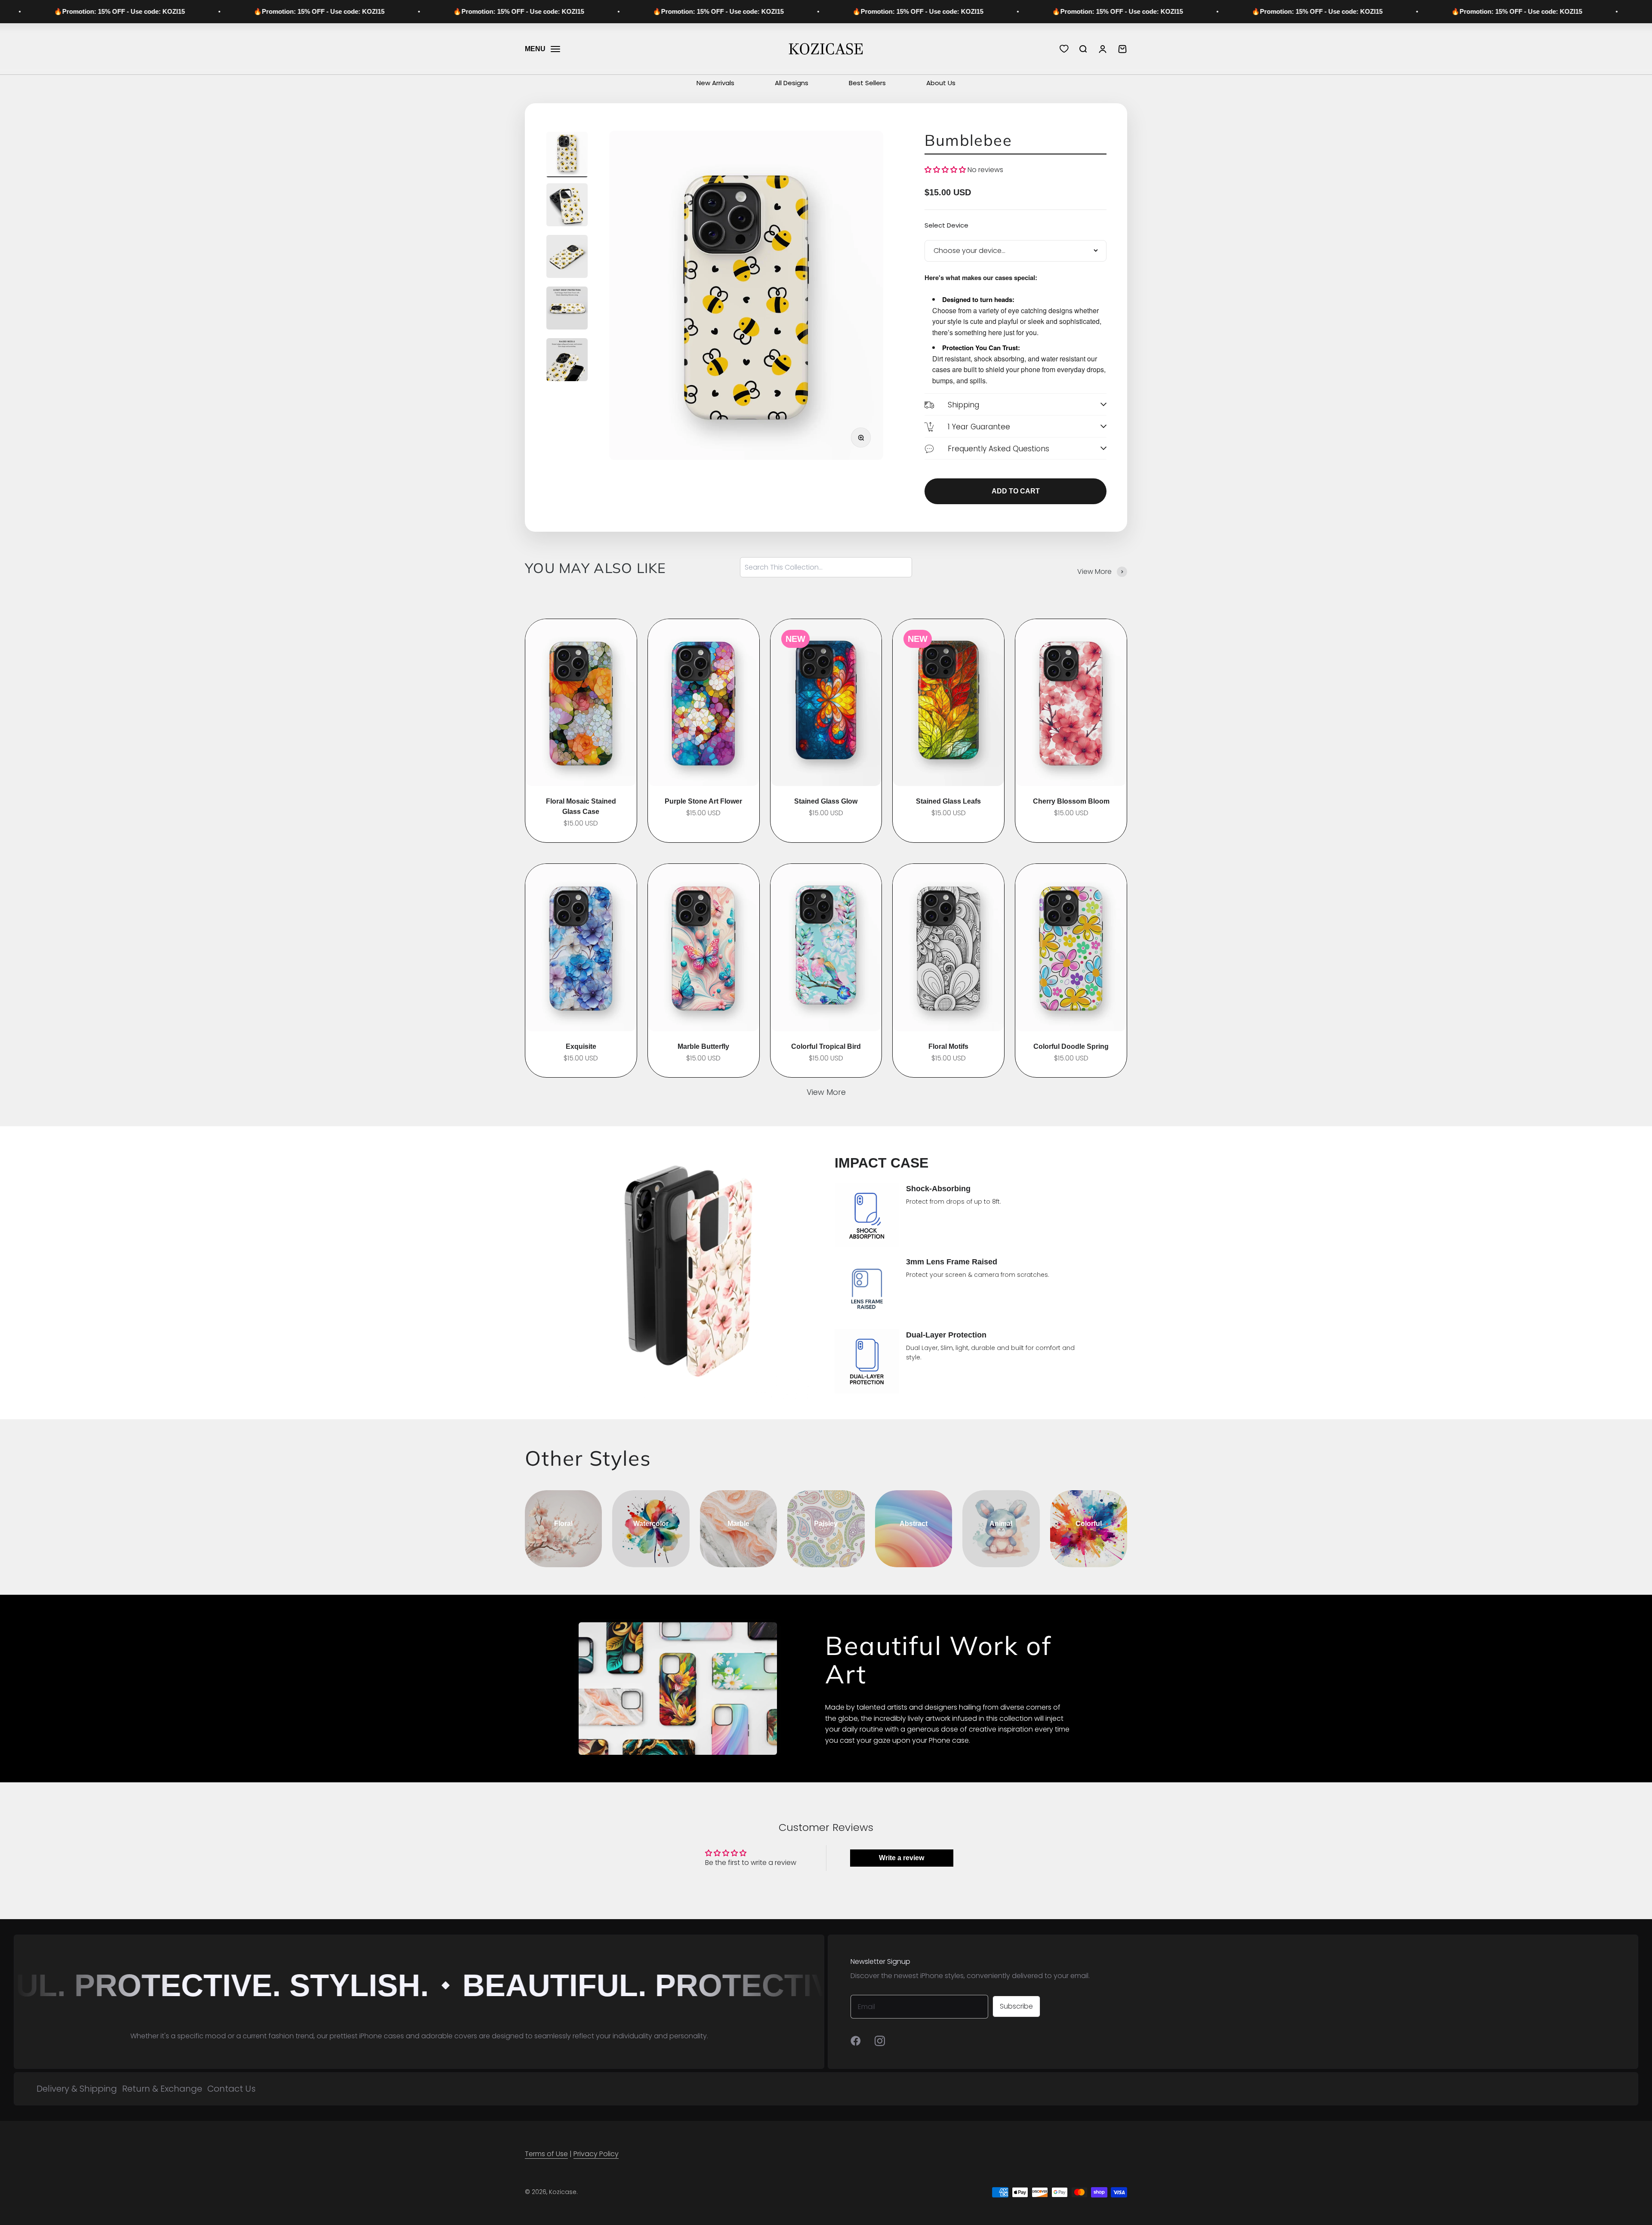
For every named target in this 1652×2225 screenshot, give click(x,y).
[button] (945, 170)
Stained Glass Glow (826, 801)
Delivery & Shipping (77, 2089)
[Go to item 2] (567, 206)
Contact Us (231, 2089)
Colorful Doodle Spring (1071, 1046)
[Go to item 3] (567, 258)
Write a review (902, 1858)
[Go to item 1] (567, 154)
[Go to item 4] (567, 309)
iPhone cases (382, 2036)
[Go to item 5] (567, 361)
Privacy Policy (596, 2154)
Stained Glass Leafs (948, 801)
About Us (941, 83)
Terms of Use (546, 2154)
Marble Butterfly (703, 1046)
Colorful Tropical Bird (826, 1046)
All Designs (792, 83)
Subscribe (1016, 2006)
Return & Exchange (162, 2089)
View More (826, 1092)
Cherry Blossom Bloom (1071, 801)
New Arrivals (715, 83)
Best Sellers (867, 83)
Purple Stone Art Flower (703, 801)
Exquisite (581, 1046)
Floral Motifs (948, 1046)
